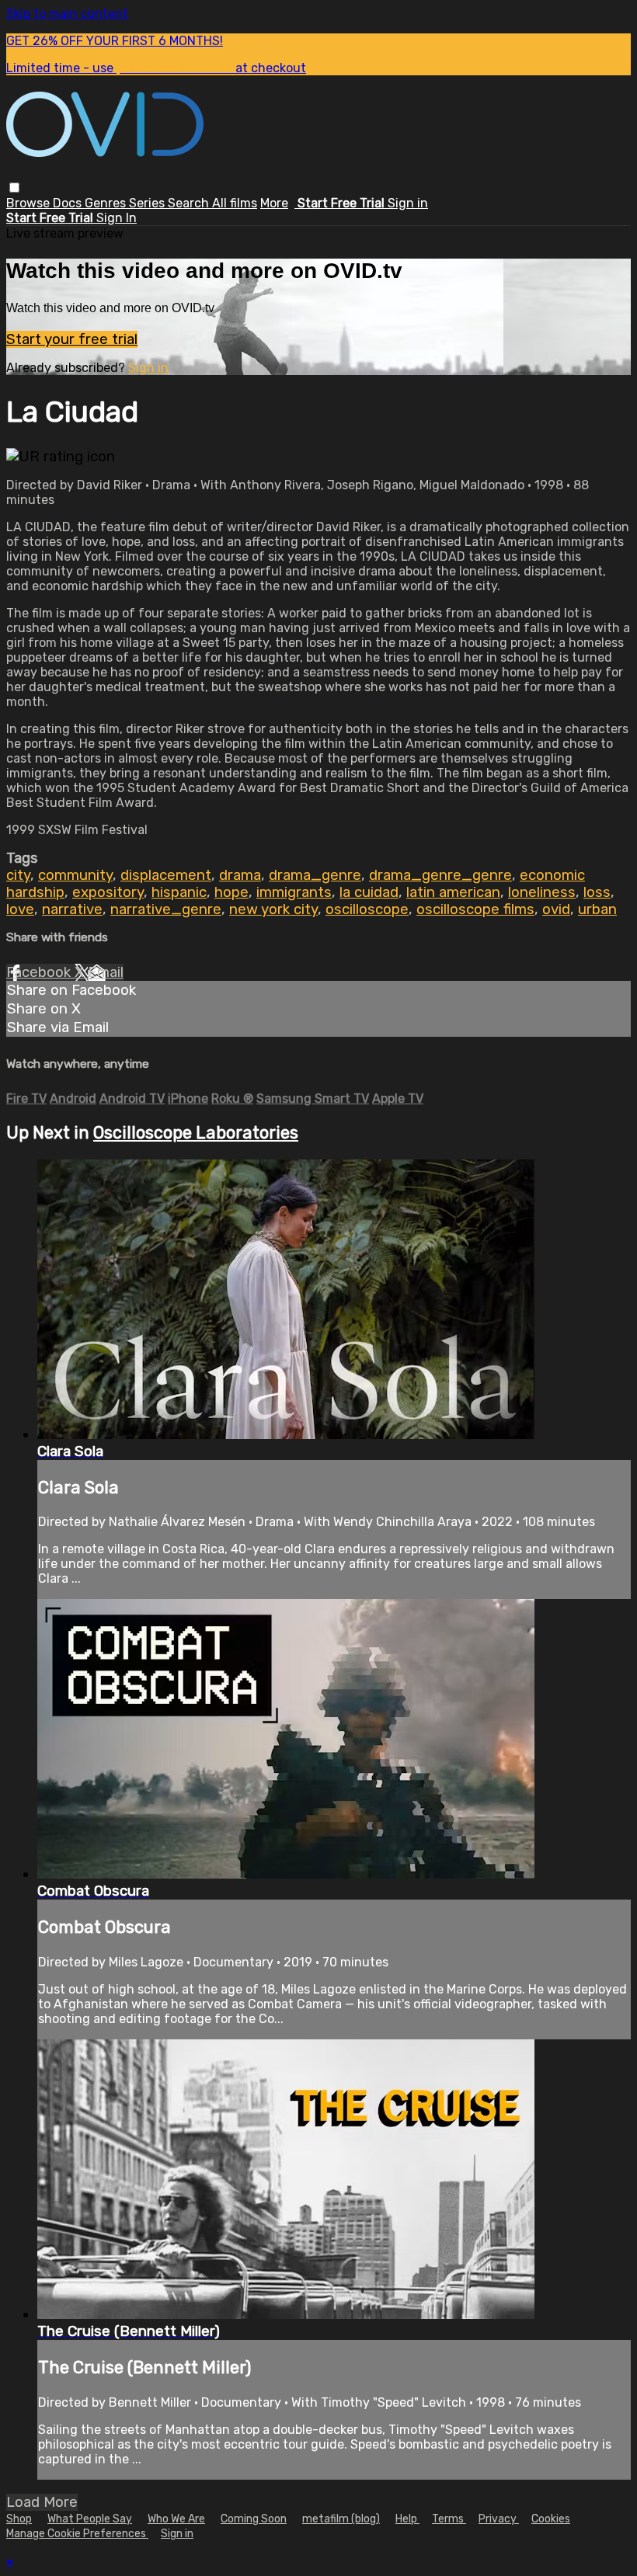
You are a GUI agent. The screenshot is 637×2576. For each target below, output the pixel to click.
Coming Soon (254, 2519)
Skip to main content (67, 14)
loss (597, 892)
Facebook (40, 972)
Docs (69, 203)
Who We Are (176, 2519)
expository (108, 892)
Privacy (499, 2519)
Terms (449, 2519)
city (18, 875)
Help (407, 2519)
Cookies (551, 2519)
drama (240, 875)
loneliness (542, 892)
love (20, 909)
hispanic (179, 892)
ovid (556, 909)
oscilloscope (367, 909)
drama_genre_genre (440, 875)
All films (235, 203)
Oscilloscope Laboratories (196, 1133)
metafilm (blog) (341, 2519)
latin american (453, 892)
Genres (107, 203)
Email (106, 972)
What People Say (90, 2519)
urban (597, 909)
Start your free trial (72, 339)
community (75, 875)
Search (190, 203)
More (274, 203)
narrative (72, 909)
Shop (19, 2519)
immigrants (294, 892)
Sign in (408, 203)
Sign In (117, 218)
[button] (14, 188)
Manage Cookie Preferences (77, 2534)
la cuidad (369, 892)
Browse (30, 203)
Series (148, 203)
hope (231, 892)
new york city (273, 909)
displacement (166, 875)
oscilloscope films (475, 909)
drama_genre (315, 875)
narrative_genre (166, 909)
